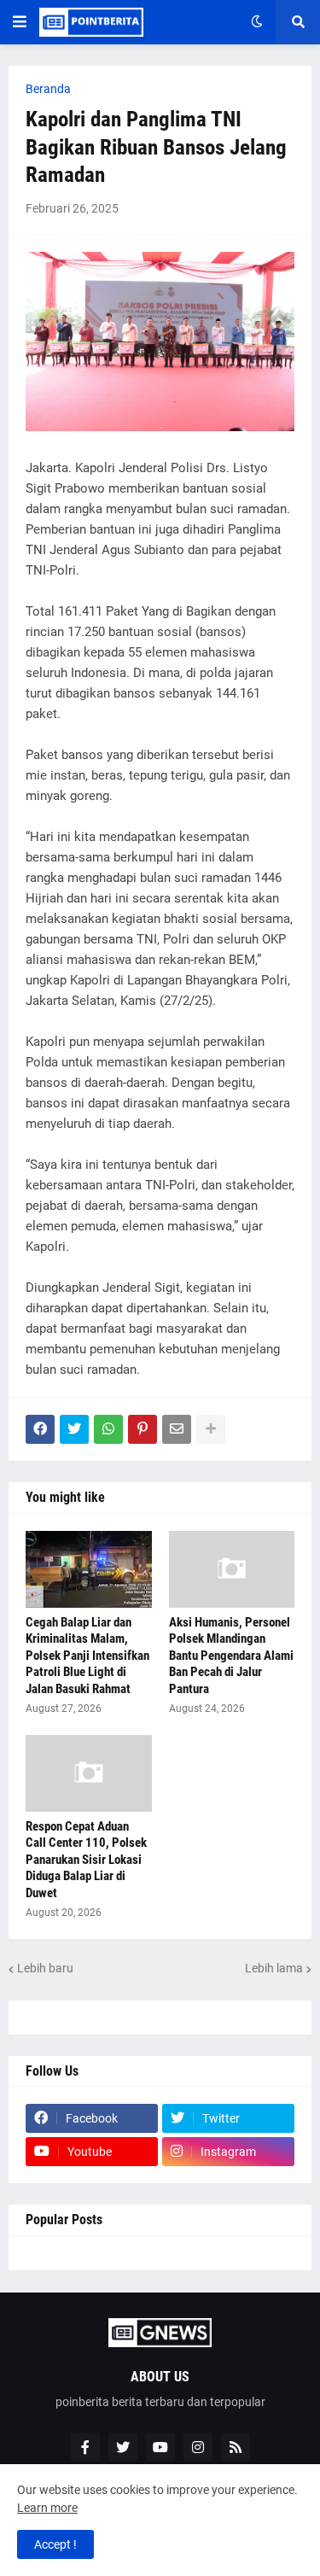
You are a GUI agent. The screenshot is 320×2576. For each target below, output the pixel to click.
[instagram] (198, 2447)
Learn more (47, 2508)
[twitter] (123, 2447)
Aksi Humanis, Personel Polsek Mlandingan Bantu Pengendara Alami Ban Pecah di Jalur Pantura (231, 1656)
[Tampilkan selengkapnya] (211, 1429)
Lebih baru (45, 1968)
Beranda (48, 89)
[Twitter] (74, 1429)
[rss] (236, 2447)
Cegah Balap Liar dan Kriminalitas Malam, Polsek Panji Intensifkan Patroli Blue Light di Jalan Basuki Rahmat (87, 1656)
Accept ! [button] (55, 2544)
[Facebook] (40, 1429)
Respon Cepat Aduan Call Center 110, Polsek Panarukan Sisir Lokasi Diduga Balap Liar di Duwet (86, 1860)
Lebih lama (274, 1968)
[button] (20, 22)
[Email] (177, 1429)
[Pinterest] (143, 1429)
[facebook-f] (85, 2447)
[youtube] (160, 2447)
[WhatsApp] (108, 1429)
